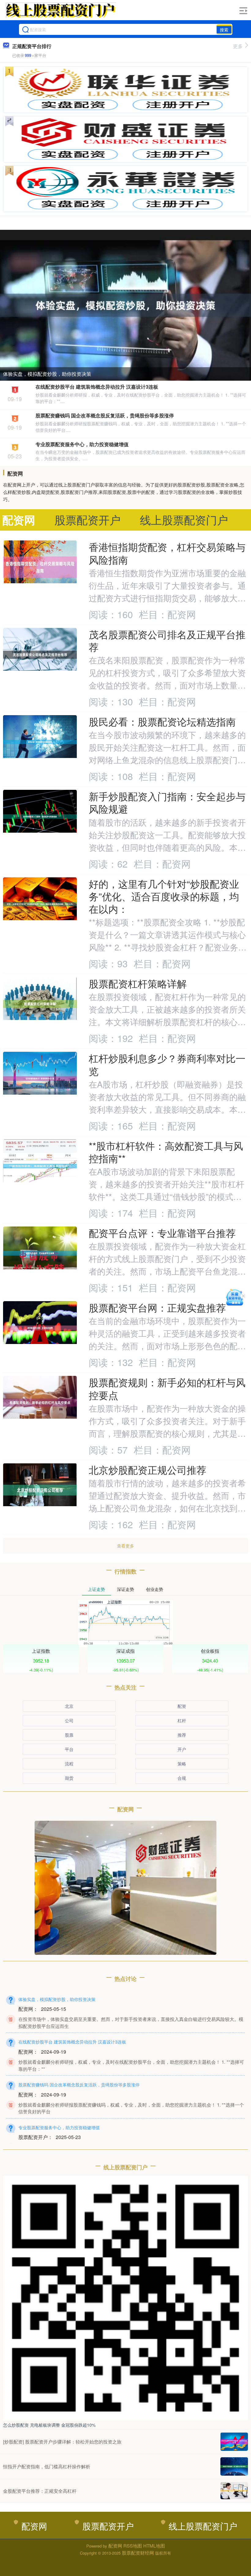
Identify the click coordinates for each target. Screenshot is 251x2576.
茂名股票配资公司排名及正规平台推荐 (167, 640)
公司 (69, 1720)
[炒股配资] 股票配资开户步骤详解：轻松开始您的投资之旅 (62, 2442)
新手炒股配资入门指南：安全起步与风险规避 (167, 802)
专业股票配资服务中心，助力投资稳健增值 (82, 444)
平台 (69, 1749)
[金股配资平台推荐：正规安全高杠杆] (234, 2491)
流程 (69, 1764)
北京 (69, 1706)
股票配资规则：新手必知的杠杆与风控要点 (167, 1388)
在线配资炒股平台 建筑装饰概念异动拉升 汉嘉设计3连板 (97, 387)
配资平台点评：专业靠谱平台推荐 (162, 1233)
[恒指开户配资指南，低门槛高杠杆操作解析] (234, 2466)
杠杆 (182, 1720)
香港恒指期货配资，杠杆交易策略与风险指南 (167, 553)
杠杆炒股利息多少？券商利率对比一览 (167, 1064)
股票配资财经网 (138, 2553)
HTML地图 (154, 2546)
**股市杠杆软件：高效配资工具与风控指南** (166, 1152)
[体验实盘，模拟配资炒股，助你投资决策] (125, 304)
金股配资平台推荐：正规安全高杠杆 (40, 2491)
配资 (182, 1706)
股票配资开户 (108, 2526)
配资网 (34, 2526)
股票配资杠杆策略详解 (138, 983)
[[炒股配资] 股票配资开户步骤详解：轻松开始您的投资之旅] (234, 2442)
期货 (69, 1778)
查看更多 (125, 1546)
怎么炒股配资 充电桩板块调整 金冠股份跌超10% (49, 2425)
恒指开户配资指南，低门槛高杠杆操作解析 (47, 2466)
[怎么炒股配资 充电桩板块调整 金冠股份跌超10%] (125, 2298)
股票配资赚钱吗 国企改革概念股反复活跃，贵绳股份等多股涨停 (105, 415)
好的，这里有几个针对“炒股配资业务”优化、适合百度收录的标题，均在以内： (164, 896)
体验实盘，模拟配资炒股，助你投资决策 (47, 374)
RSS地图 (133, 2546)
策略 (182, 1764)
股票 (69, 1735)
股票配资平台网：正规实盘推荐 (157, 1307)
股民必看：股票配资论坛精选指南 (162, 721)
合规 (182, 1778)
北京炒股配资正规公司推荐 (148, 1470)
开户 (182, 1749)
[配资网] (60, 10)
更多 (238, 46)
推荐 (182, 1735)
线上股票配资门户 (203, 2526)
